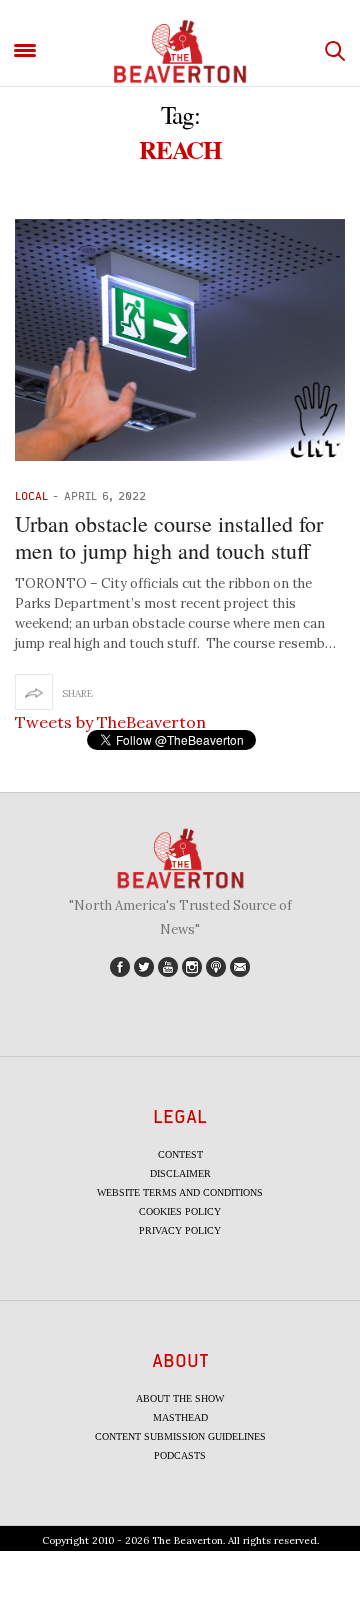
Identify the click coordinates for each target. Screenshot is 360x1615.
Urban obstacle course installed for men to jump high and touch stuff (169, 536)
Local (31, 495)
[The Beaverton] (180, 51)
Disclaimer (180, 1173)
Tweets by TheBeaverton (110, 722)
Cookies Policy (180, 1211)
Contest (180, 1154)
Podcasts (180, 1455)
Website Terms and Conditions (180, 1192)
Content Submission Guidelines (180, 1436)
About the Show (180, 1398)
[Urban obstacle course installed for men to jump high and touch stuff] (180, 340)
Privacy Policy (180, 1230)
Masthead (180, 1417)
